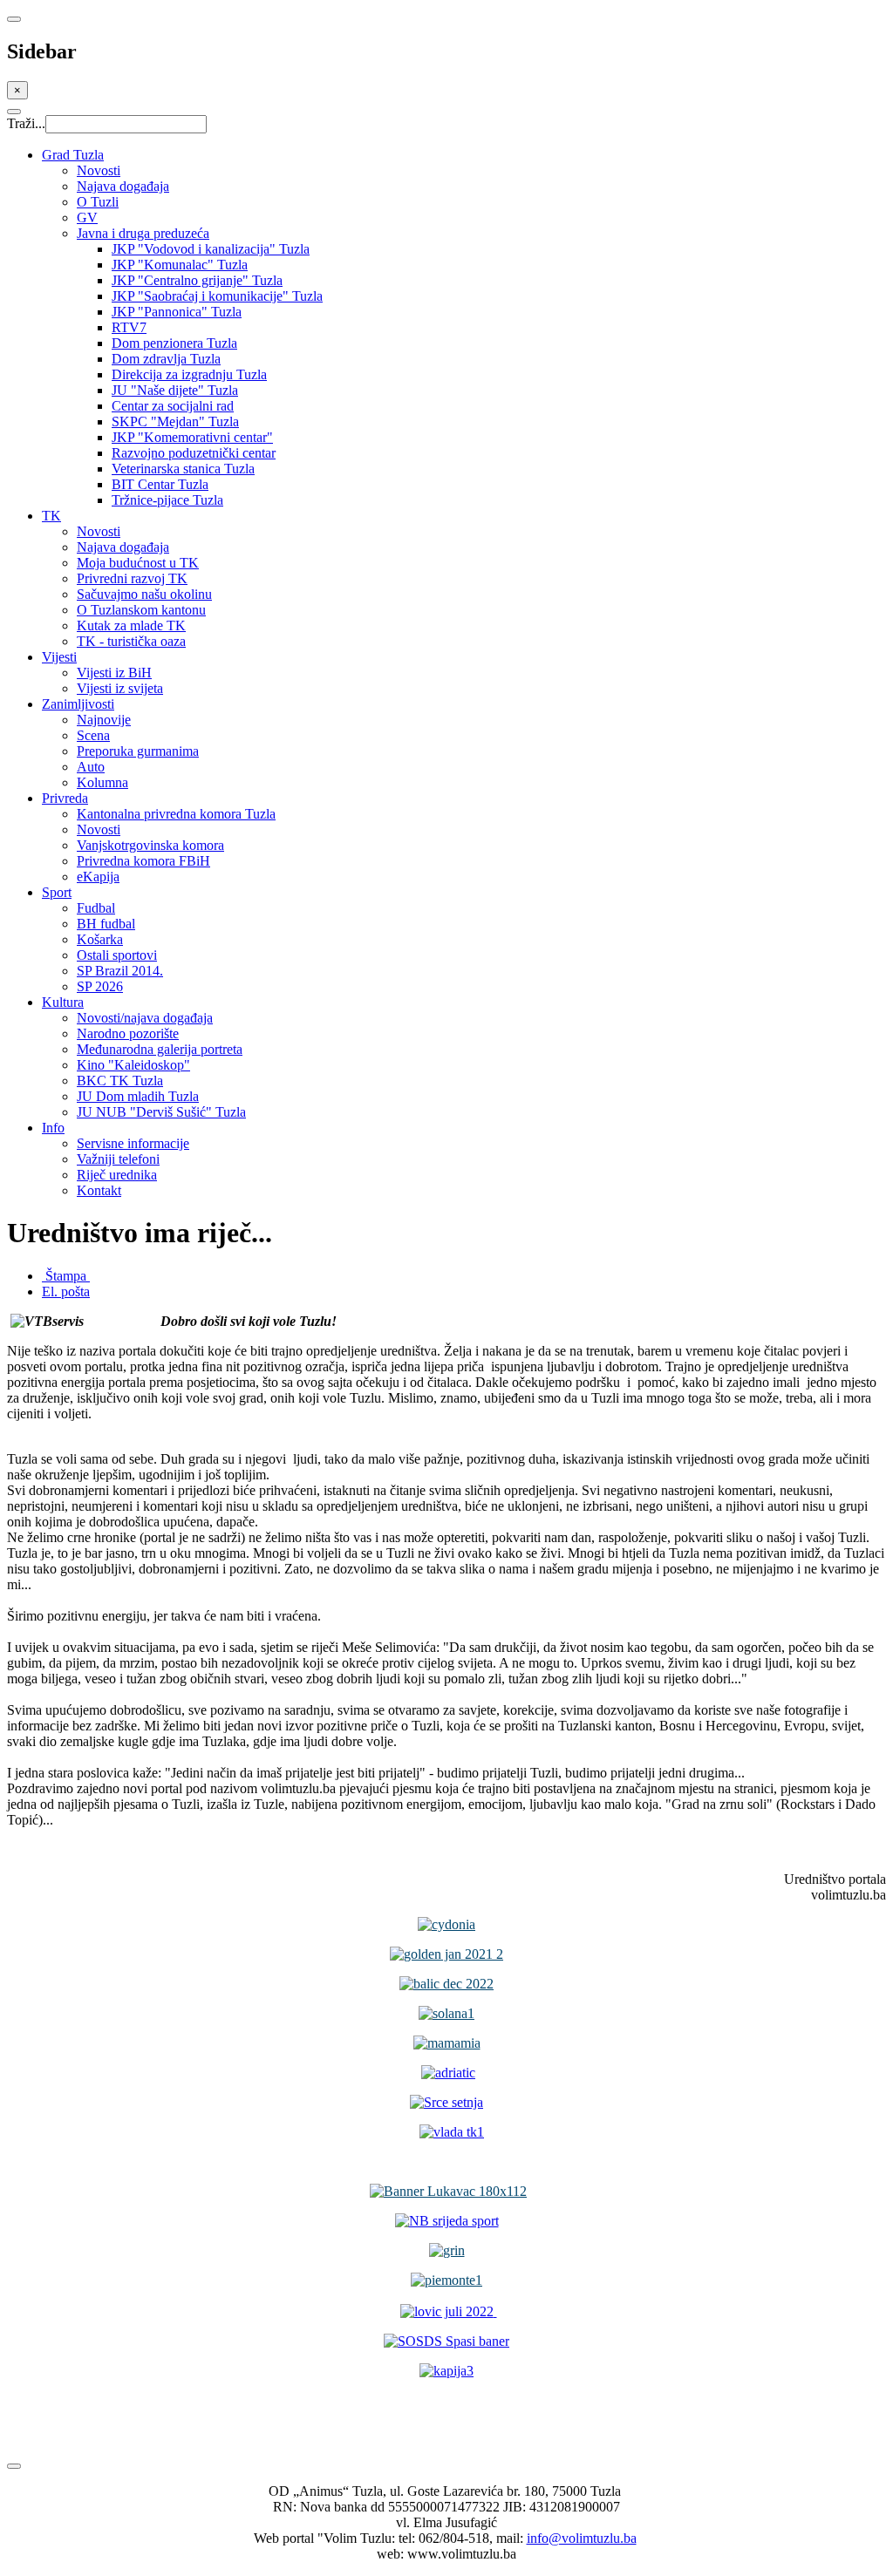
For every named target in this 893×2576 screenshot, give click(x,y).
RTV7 (129, 327)
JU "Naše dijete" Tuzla (175, 390)
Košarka (100, 939)
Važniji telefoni (118, 1159)
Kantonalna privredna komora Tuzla (176, 814)
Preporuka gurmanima (138, 751)
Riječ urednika (117, 1175)
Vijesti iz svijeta (120, 688)
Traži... (26, 123)
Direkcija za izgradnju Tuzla (189, 374)
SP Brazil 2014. (120, 971)
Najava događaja (123, 186)
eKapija (98, 877)
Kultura (63, 1002)
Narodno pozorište (128, 1033)
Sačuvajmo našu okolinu (144, 594)
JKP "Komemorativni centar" (192, 437)
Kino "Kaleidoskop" (133, 1065)
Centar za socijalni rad (173, 406)
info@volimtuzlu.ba (582, 2538)
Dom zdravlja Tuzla (166, 359)
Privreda (65, 798)
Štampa (66, 1276)
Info (53, 1128)
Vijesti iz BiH (114, 673)
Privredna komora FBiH (143, 861)
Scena (93, 735)
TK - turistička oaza (131, 641)
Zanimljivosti (78, 704)
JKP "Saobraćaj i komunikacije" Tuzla (217, 296)
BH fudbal (106, 924)
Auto (91, 767)
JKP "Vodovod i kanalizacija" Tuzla (211, 249)
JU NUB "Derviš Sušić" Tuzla (161, 1112)
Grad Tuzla (73, 155)
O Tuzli (98, 202)
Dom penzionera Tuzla (174, 343)
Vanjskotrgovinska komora (150, 845)
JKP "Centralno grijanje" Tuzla (197, 280)
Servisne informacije (133, 1143)
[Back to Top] (14, 2466)
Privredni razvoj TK (132, 578)
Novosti (99, 170)
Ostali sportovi (117, 955)
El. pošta (66, 1291)
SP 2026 (100, 986)
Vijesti (59, 657)
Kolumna (102, 782)
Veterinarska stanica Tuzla (183, 469)
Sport (57, 892)
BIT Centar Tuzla (160, 484)
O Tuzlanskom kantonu (141, 610)
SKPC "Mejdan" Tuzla (175, 421)
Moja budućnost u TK (138, 563)
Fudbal (96, 908)
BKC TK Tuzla (120, 1081)
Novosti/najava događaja (145, 1018)
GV (87, 217)
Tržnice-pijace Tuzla (167, 500)
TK (51, 516)
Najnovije (104, 720)
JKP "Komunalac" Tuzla (180, 265)
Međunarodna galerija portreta (160, 1049)
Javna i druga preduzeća (143, 233)
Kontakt (99, 1190)
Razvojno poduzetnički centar (194, 453)
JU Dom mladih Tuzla (138, 1096)
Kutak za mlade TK (131, 625)
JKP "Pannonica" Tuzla (177, 312)
